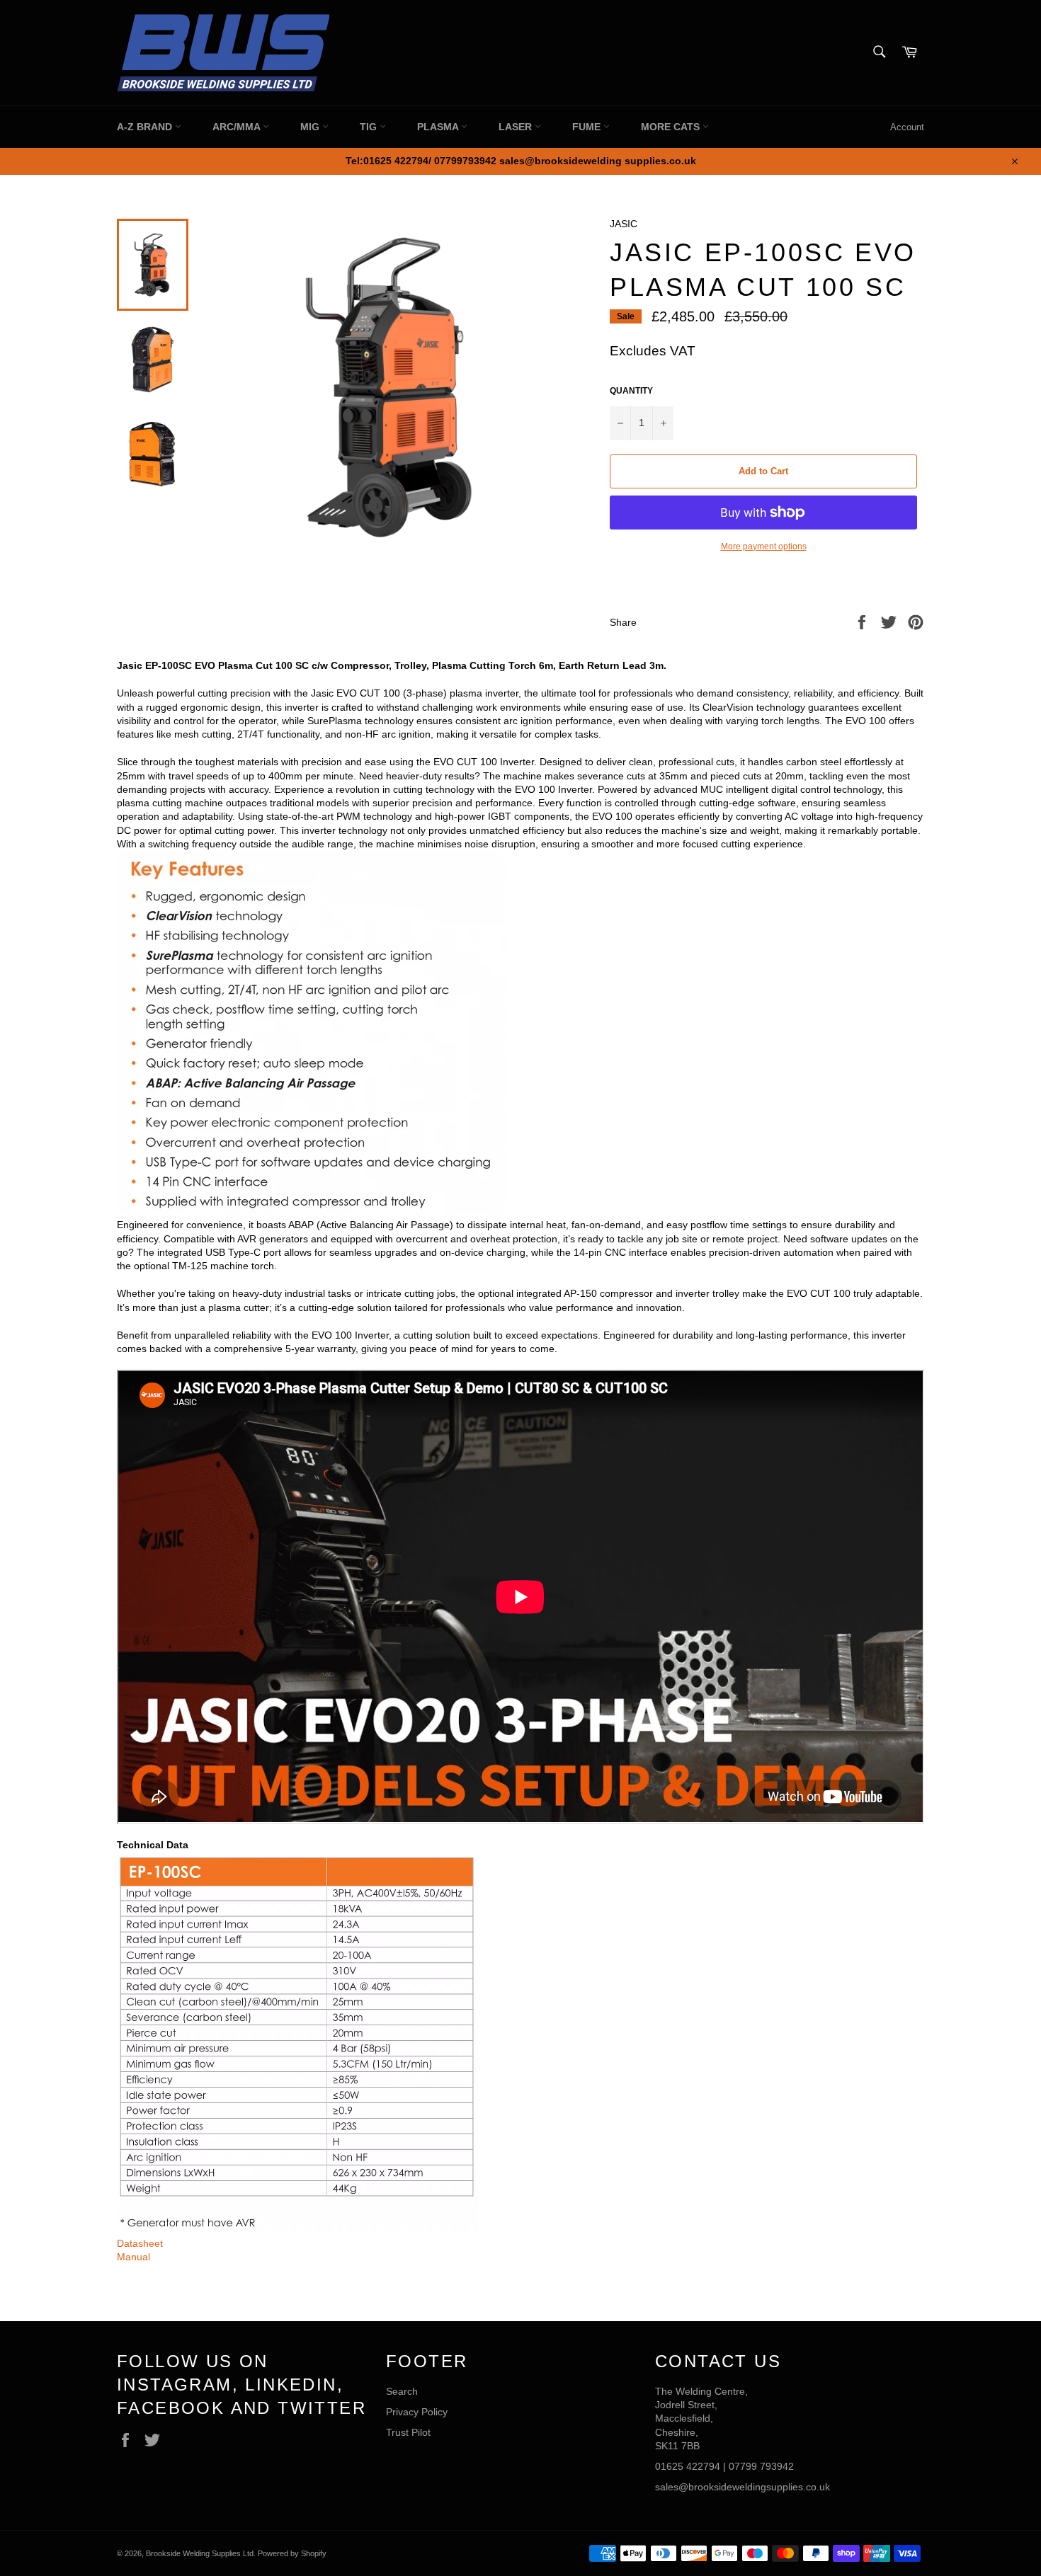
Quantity (631, 391)
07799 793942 (761, 2466)
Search (402, 2391)
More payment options (764, 546)
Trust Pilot (408, 2432)
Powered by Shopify (292, 2553)
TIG (370, 127)
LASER (517, 127)
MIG (311, 127)
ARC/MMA (238, 127)
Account (907, 127)
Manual (133, 2257)
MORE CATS (672, 127)
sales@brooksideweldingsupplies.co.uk (743, 2487)
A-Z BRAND (146, 127)
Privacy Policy (417, 2412)
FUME (588, 127)
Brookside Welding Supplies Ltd (200, 2553)
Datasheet (140, 2243)
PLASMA (439, 127)
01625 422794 (688, 2466)
